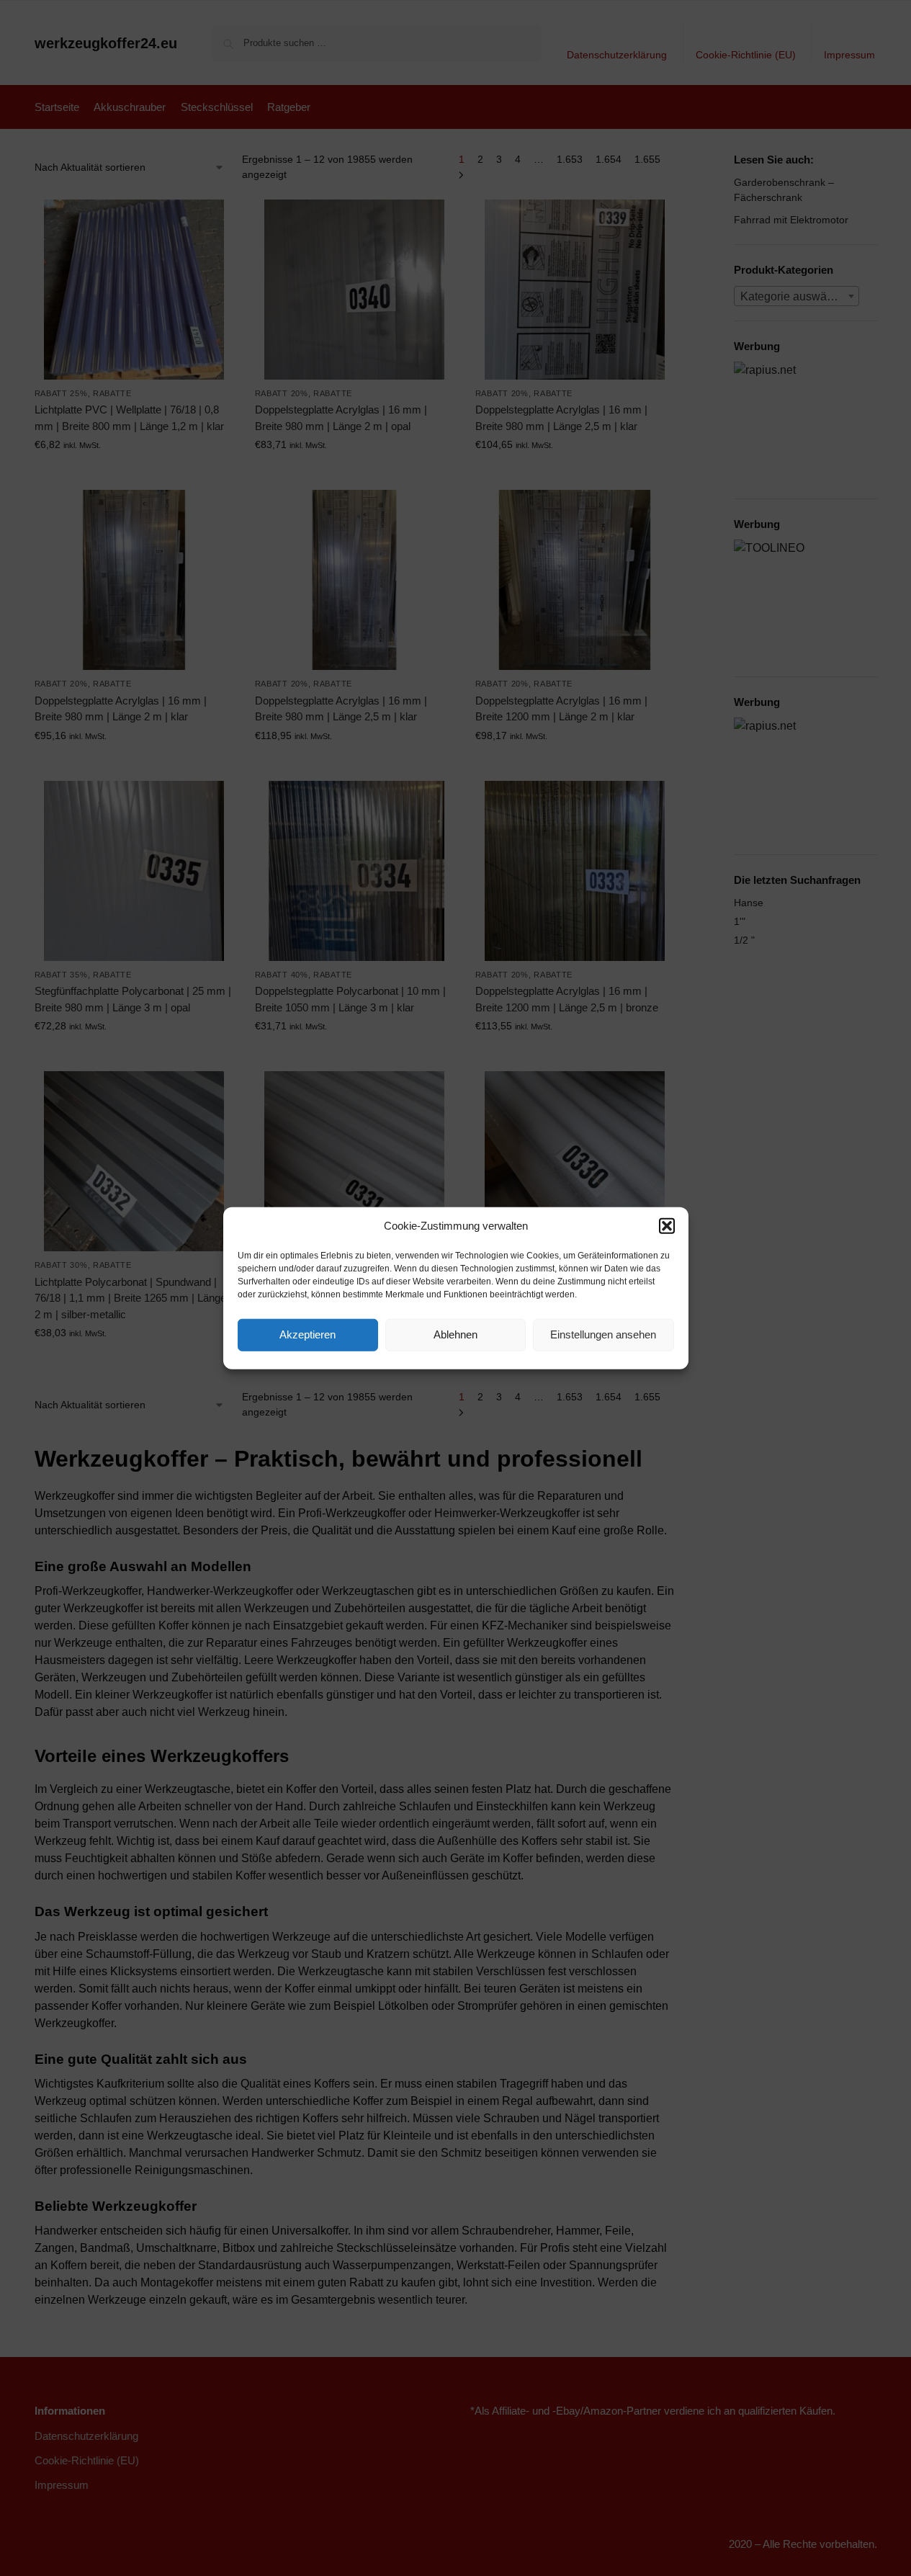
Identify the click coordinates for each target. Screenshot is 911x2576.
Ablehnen (455, 1334)
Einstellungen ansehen (603, 1334)
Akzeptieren (308, 1334)
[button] (667, 1226)
